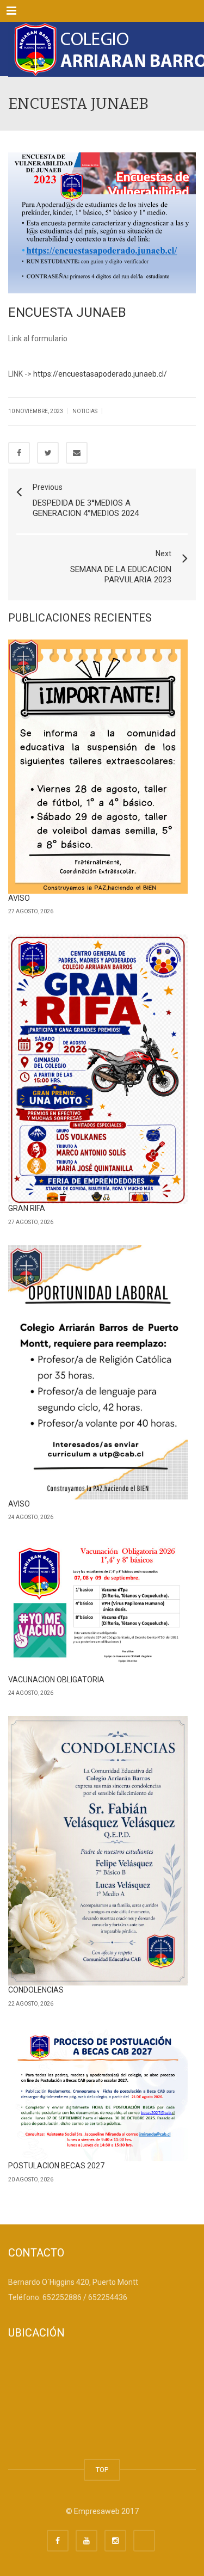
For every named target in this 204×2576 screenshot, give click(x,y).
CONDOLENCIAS (36, 1990)
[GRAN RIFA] (98, 1069)
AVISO (19, 898)
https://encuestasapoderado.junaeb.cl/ (100, 374)
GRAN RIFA (27, 1208)
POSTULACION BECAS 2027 (56, 2166)
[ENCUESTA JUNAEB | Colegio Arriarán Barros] (102, 49)
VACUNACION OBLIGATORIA (56, 1680)
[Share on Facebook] (19, 453)
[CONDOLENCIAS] (98, 1851)
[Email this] (77, 453)
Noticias (85, 411)
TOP (102, 2470)
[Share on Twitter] (48, 453)
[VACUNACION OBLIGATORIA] (98, 1608)
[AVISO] (98, 767)
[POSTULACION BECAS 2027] (98, 2094)
